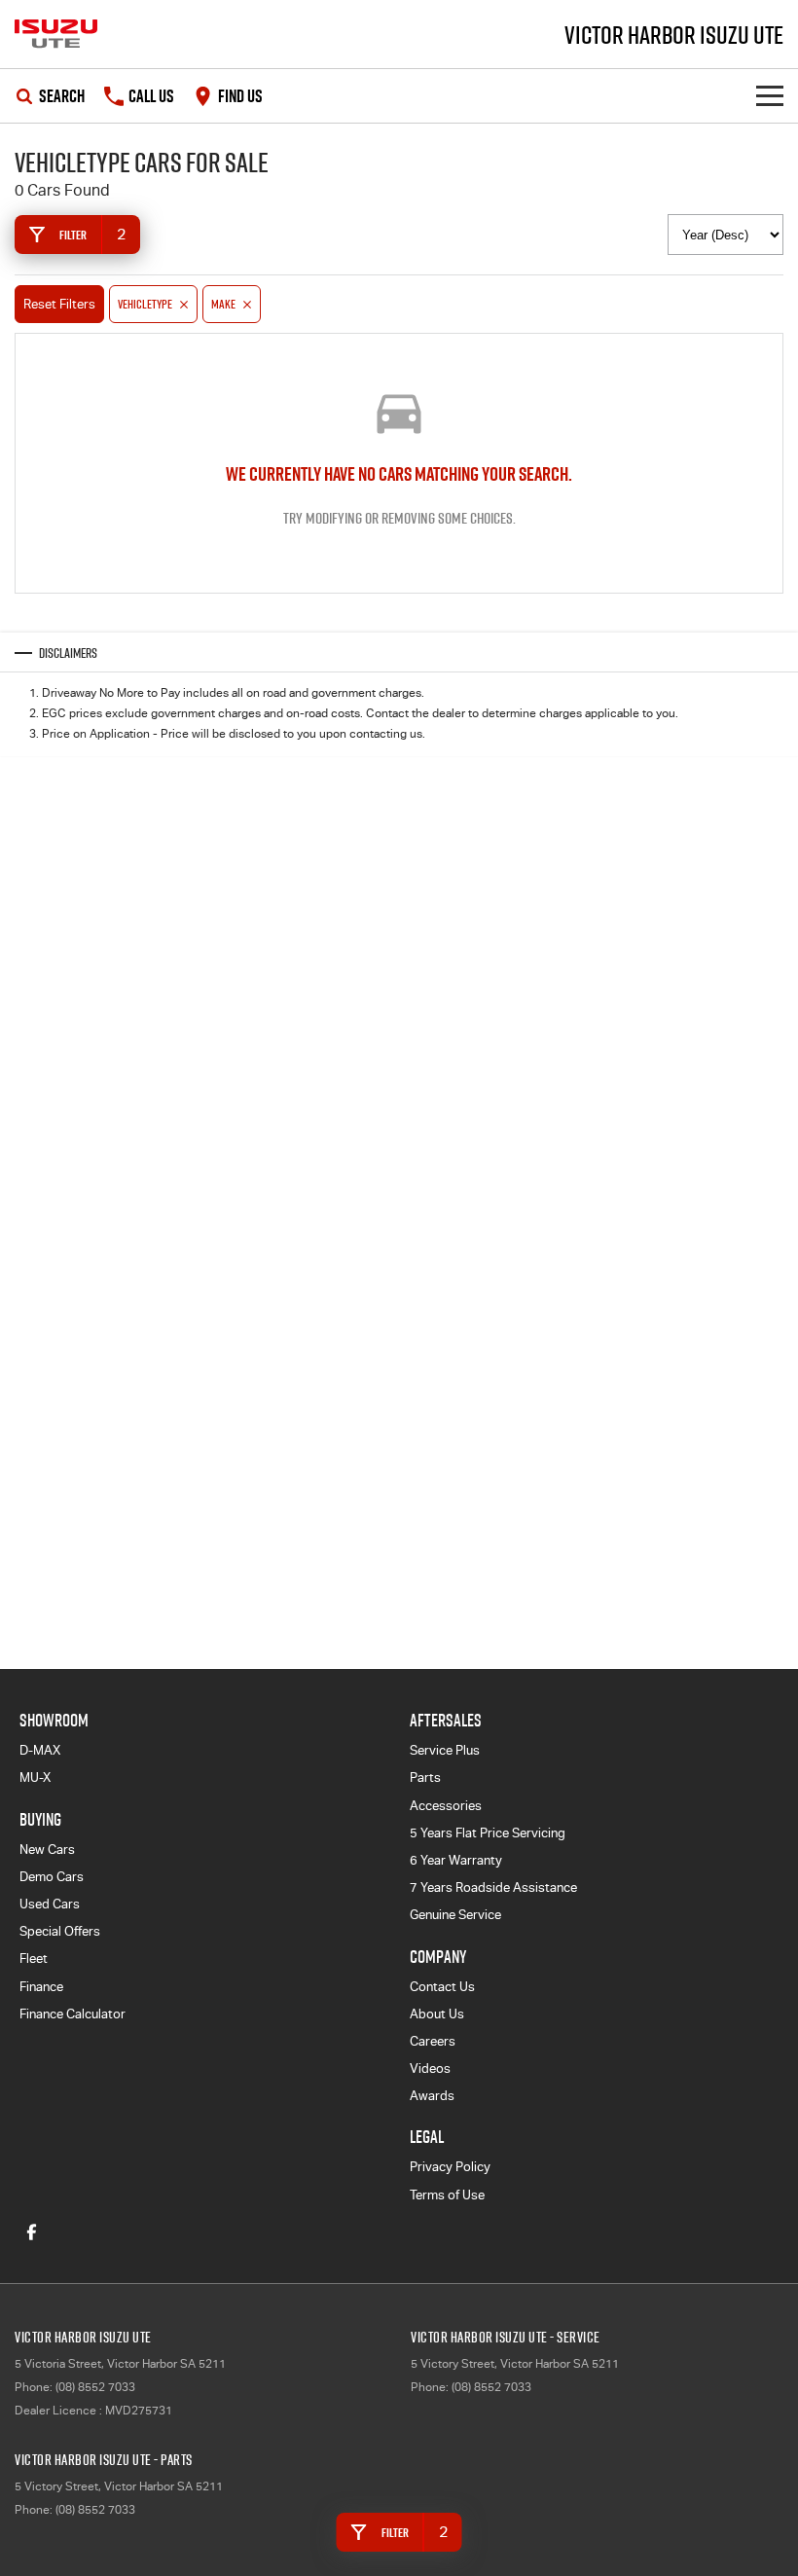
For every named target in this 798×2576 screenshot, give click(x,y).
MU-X (35, 1778)
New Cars (47, 1850)
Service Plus (445, 1750)
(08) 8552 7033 (95, 2387)
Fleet (34, 1959)
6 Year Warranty (456, 1860)
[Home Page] (56, 34)
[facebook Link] (32, 2232)
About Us (437, 2014)
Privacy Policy (450, 2167)
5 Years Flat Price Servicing (488, 1833)
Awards (432, 2096)
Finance (41, 1987)
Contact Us (442, 1987)
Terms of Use (447, 2195)
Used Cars (50, 1904)
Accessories (446, 1806)
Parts (425, 1778)
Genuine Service (455, 1915)
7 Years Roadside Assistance (493, 1887)
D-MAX (40, 1750)
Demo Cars (52, 1877)
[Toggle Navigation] (770, 96)
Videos (430, 2068)
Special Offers (60, 1931)
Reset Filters (59, 304)
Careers (433, 2041)
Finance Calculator (73, 2014)
